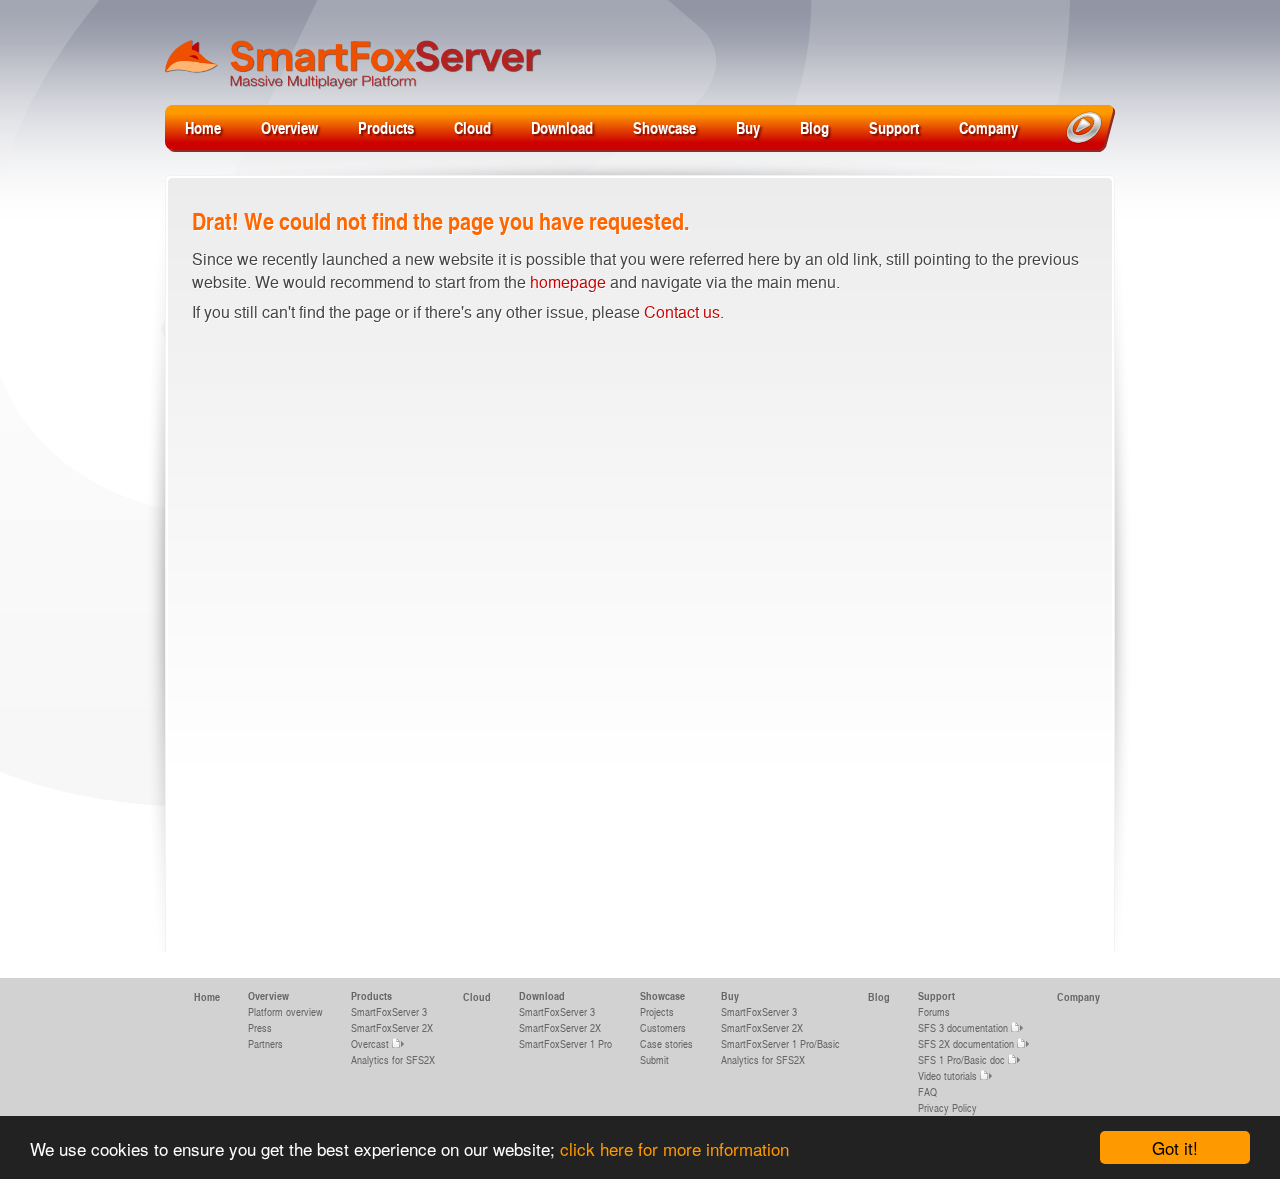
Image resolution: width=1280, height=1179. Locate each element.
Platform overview (285, 1011)
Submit (654, 1059)
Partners (265, 1043)
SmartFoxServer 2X (392, 1027)
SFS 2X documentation (966, 1043)
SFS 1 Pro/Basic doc (961, 1059)
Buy (748, 127)
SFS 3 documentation (963, 1027)
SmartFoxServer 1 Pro (565, 1043)
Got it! (1175, 1147)
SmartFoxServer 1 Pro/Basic (780, 1043)
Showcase (664, 127)
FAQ (927, 1091)
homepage (568, 281)
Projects (657, 1011)
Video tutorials (947, 1075)
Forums (934, 1011)
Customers (663, 1027)
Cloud (472, 127)
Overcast (370, 1043)
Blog (814, 127)
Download (562, 127)
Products (386, 127)
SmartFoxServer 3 (389, 1011)
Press (260, 1027)
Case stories (666, 1043)
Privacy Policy (947, 1107)
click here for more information (674, 1148)
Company (988, 127)
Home (203, 127)
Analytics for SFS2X (393, 1059)
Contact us (682, 311)
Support (894, 127)
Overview (289, 127)
